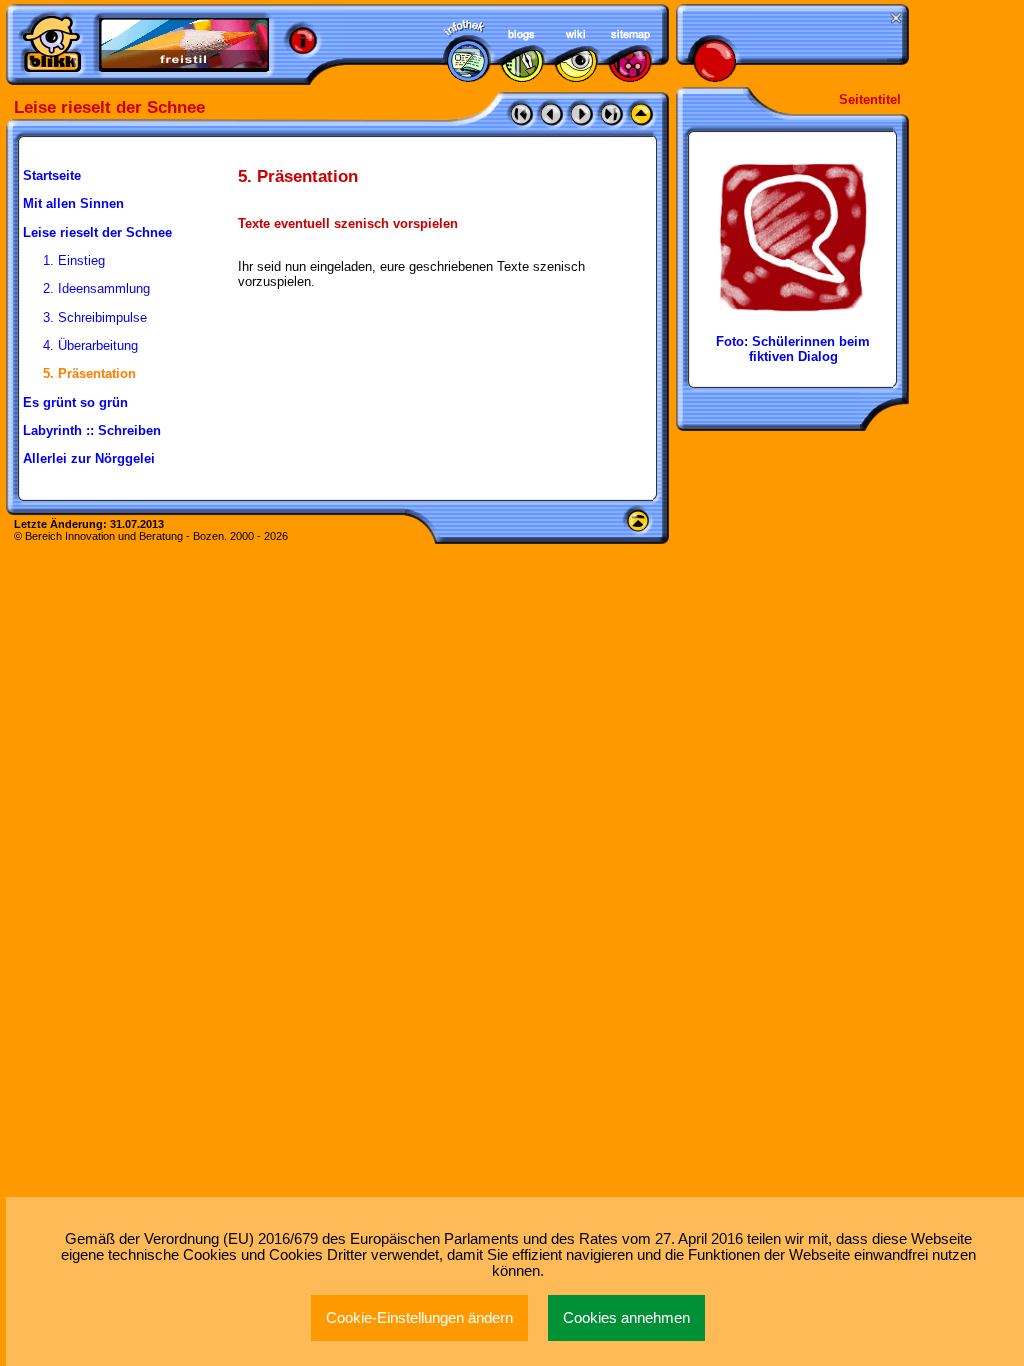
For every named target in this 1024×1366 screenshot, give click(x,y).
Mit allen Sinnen (73, 203)
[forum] (522, 77)
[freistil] (184, 44)
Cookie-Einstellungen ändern (419, 1318)
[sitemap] (630, 77)
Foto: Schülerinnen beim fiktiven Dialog (793, 349)
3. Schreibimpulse (95, 317)
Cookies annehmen (626, 1318)
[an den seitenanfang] (638, 526)
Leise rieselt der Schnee (97, 232)
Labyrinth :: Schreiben (92, 430)
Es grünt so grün (75, 402)
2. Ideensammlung (96, 288)
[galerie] (576, 77)
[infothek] (468, 77)
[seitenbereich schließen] (894, 18)
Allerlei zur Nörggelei (89, 458)
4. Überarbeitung (90, 345)
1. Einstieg (74, 260)
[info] (303, 41)
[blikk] (52, 44)
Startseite (52, 175)
